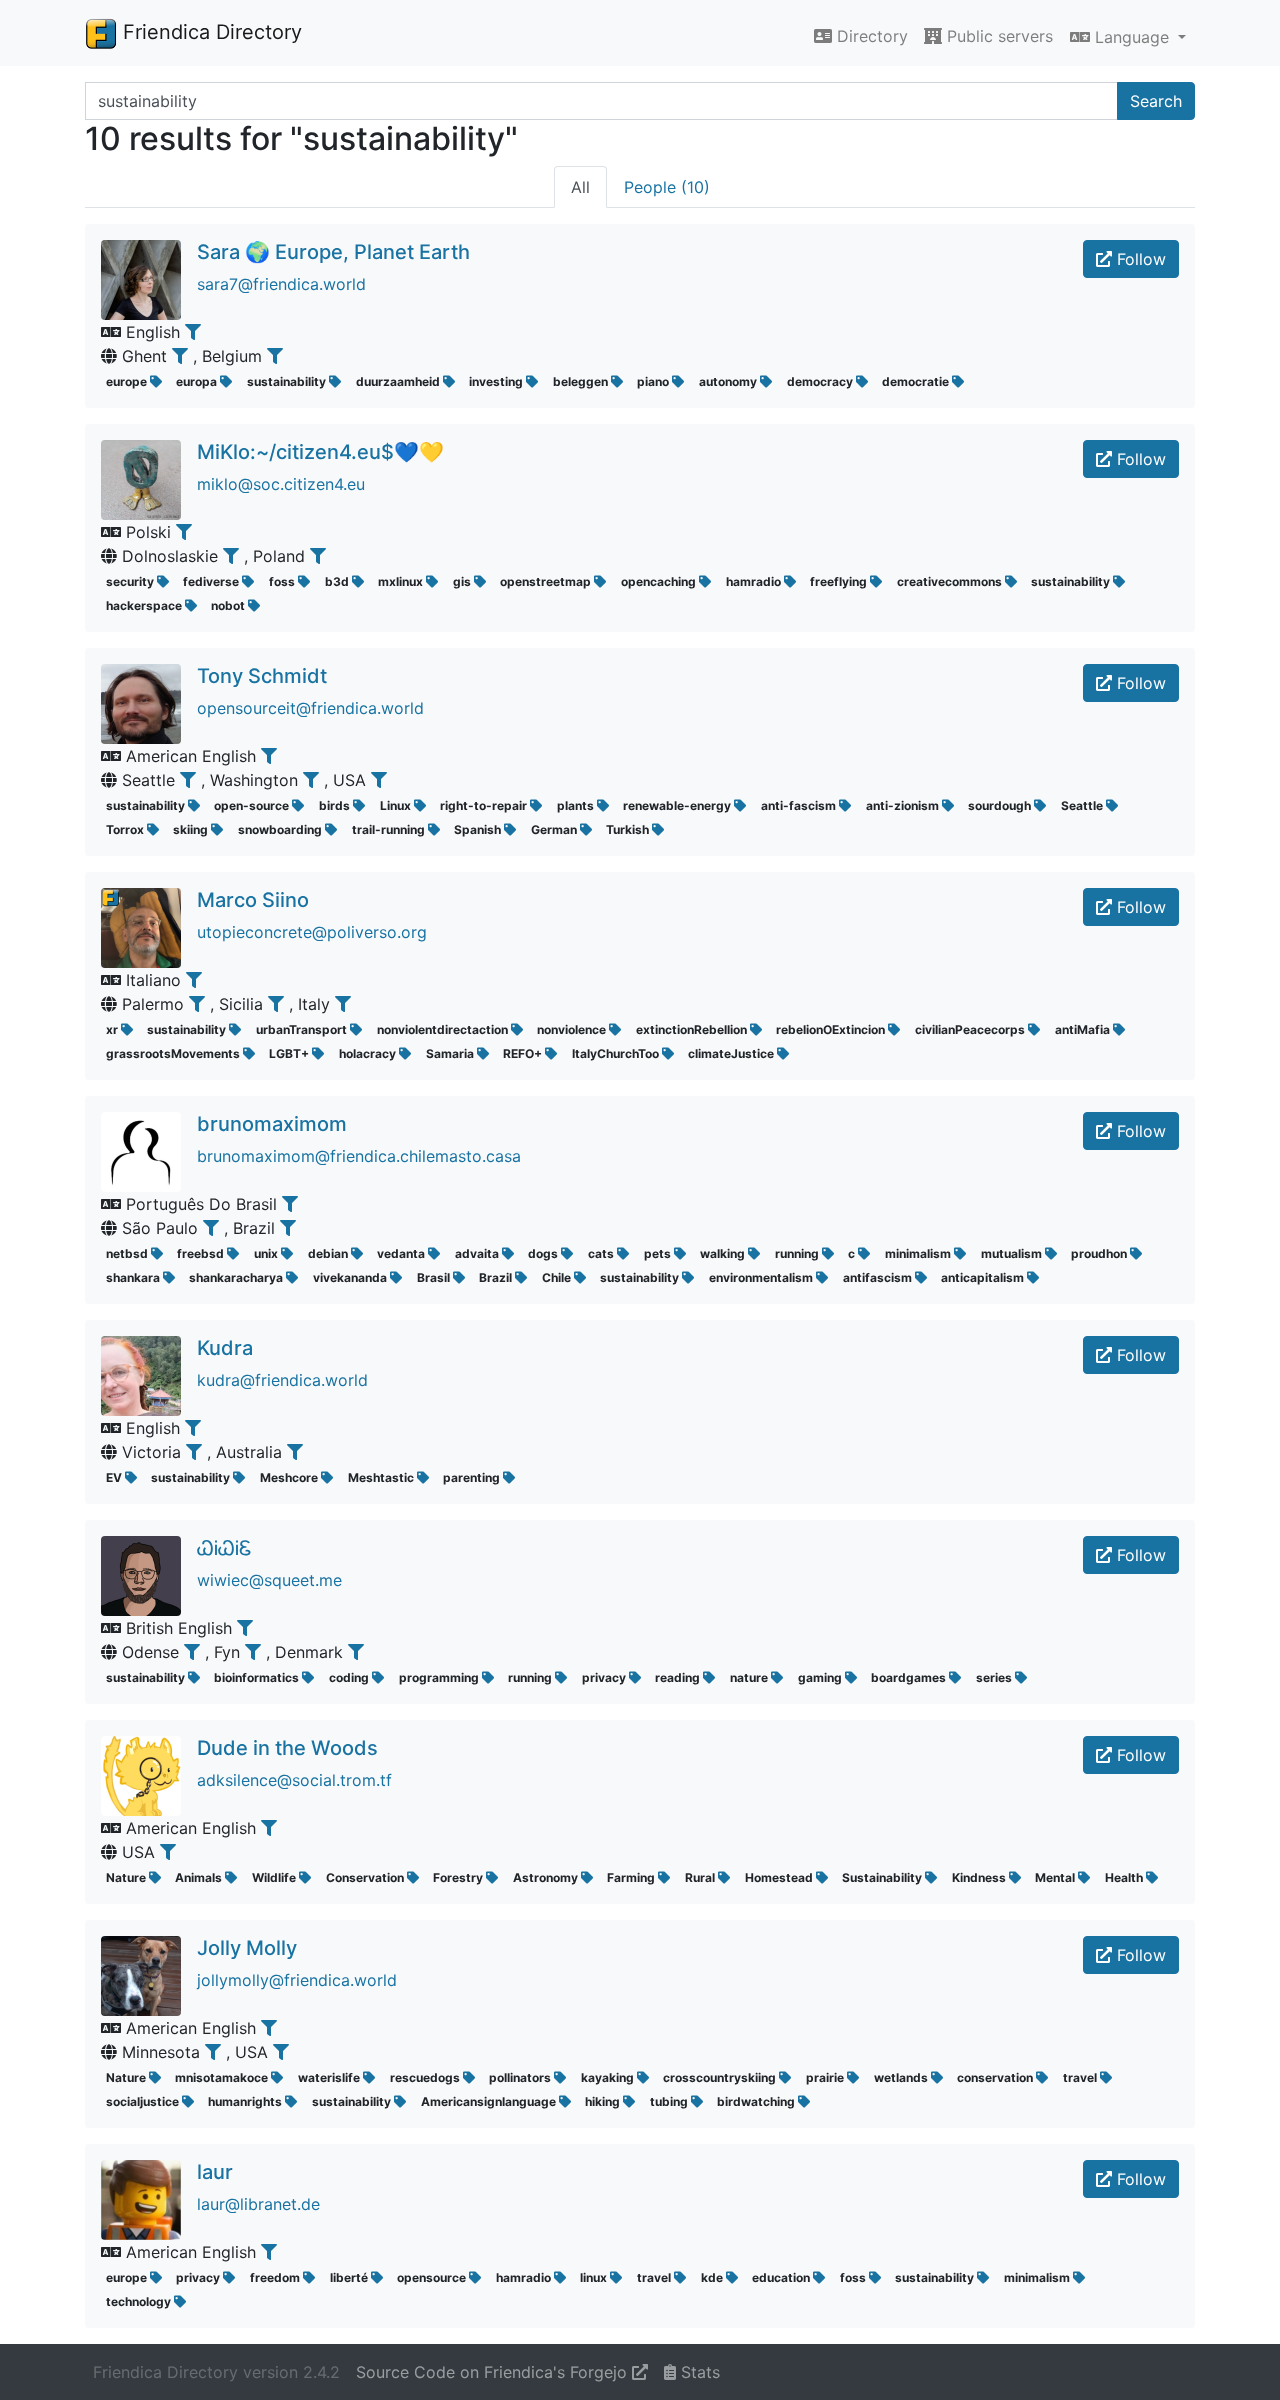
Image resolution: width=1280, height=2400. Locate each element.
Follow (1139, 259)
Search (1156, 101)
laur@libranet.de (258, 2204)
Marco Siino (253, 900)
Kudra (225, 1348)
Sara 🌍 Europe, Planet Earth (333, 252)
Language (1132, 37)
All (580, 187)
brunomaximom (272, 1124)
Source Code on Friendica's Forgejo (494, 2372)
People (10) (667, 187)
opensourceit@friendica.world (310, 708)
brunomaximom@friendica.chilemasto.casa (359, 1156)
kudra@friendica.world (282, 1380)
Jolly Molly (247, 1948)
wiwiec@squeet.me (269, 1580)
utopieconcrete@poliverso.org (312, 932)
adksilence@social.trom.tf (294, 1780)
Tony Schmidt (262, 676)
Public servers (997, 36)
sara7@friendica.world (281, 284)
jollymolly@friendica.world (297, 1980)
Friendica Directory (209, 32)
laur (215, 2172)
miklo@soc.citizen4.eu (281, 484)
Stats (698, 2372)
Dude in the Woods (287, 1748)
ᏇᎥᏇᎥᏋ (224, 1548)
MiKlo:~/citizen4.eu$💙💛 (320, 452)
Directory (870, 36)
